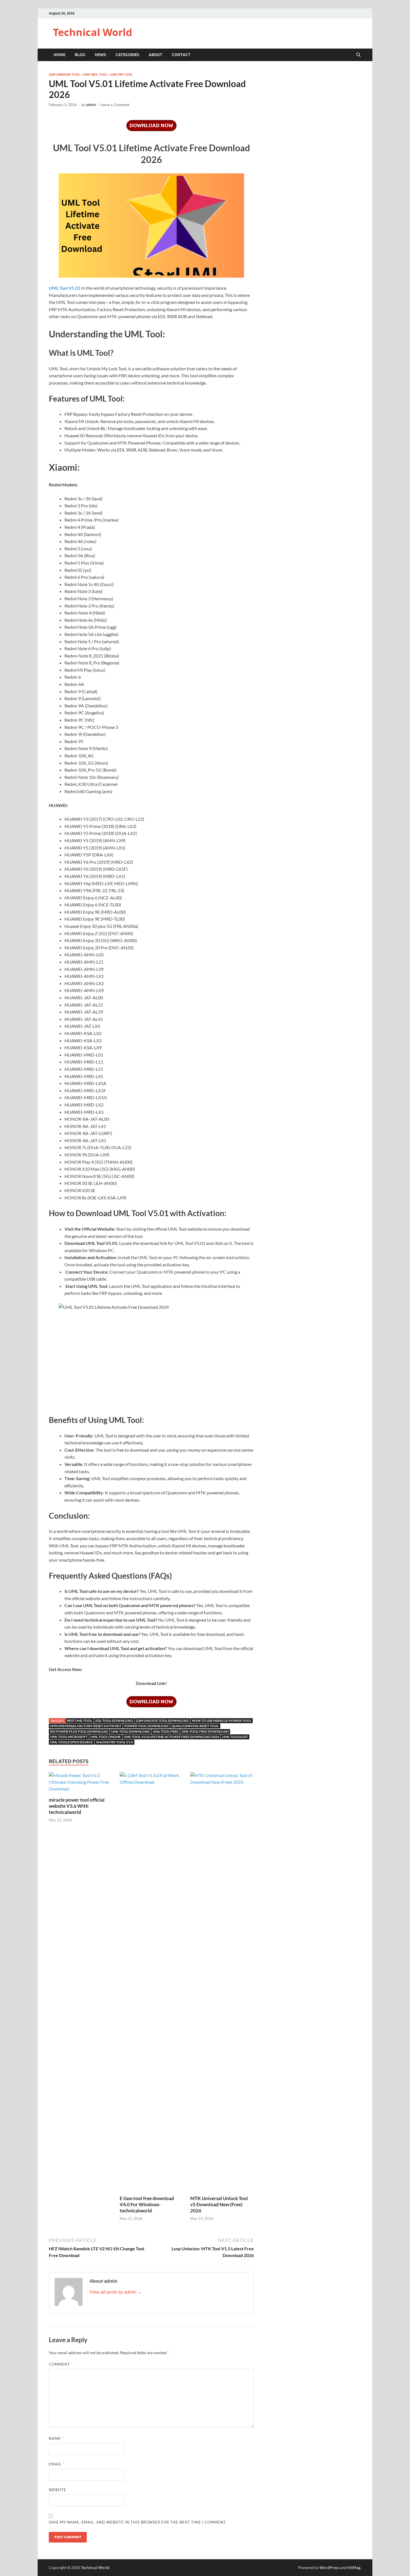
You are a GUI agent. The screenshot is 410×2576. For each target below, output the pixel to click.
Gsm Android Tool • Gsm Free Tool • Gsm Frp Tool (91, 75)
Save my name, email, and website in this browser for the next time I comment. (138, 2522)
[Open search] (358, 55)
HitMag (354, 2567)
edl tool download (114, 1721)
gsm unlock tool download (162, 1721)
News (100, 55)
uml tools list (235, 1737)
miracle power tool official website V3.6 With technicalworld (77, 1806)
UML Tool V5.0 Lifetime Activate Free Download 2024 (172, 1737)
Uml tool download (131, 1731)
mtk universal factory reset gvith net (86, 1726)
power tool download (146, 1726)
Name (56, 2438)
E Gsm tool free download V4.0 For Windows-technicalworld (147, 2204)
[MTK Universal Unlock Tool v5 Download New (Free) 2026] (222, 1983)
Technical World (93, 32)
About (155, 55)
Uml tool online (106, 1737)
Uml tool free (166, 1731)
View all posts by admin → (116, 2292)
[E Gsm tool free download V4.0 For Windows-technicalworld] (151, 1983)
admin (91, 105)
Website (58, 2490)
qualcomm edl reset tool (195, 1726)
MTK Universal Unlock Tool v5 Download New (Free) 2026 (219, 2204)
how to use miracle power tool (222, 1721)
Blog (80, 55)
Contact (181, 55)
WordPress (329, 2567)
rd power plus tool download (79, 1731)
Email (56, 2464)
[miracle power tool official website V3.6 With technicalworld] (81, 1784)
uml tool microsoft (69, 1737)
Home (59, 55)
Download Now (151, 125)
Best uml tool (80, 1721)
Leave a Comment (115, 105)
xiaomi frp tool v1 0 (114, 1742)
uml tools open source (72, 1742)
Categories (127, 55)
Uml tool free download (205, 1731)
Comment (61, 2364)
